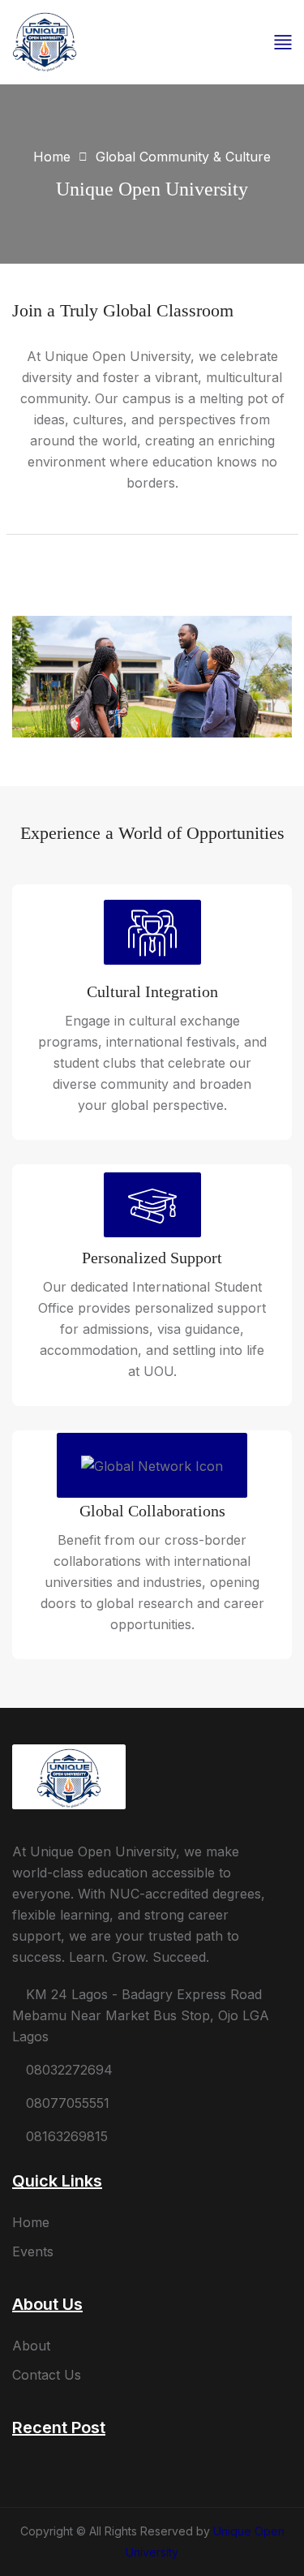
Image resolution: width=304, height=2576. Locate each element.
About (31, 2346)
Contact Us (47, 2375)
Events (33, 2251)
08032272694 (67, 2070)
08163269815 (65, 2136)
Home (52, 157)
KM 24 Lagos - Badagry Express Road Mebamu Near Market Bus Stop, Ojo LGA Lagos (141, 2015)
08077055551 (66, 2103)
